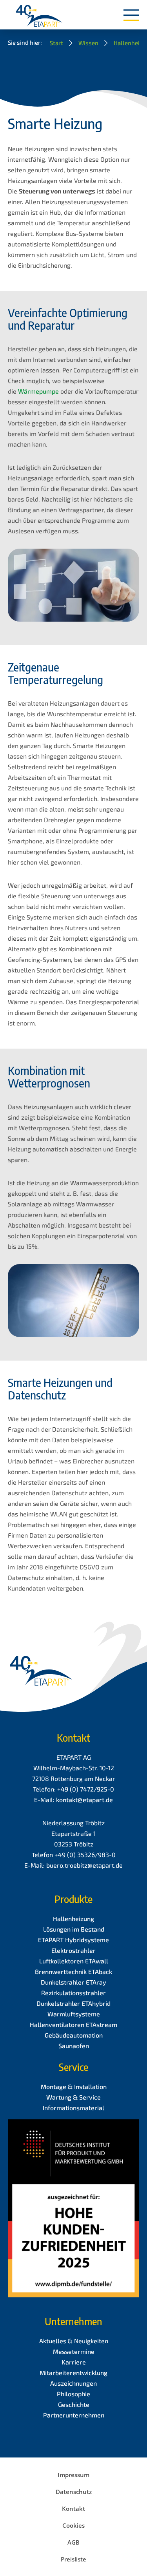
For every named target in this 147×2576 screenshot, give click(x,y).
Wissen (88, 43)
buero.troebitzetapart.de (84, 1865)
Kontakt (73, 2508)
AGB (73, 2542)
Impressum (73, 2475)
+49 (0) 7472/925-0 (86, 1789)
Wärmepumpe (38, 391)
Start (56, 43)
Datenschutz (74, 2492)
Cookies (73, 2525)
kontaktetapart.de (84, 1800)
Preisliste (73, 2559)
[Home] (39, 16)
